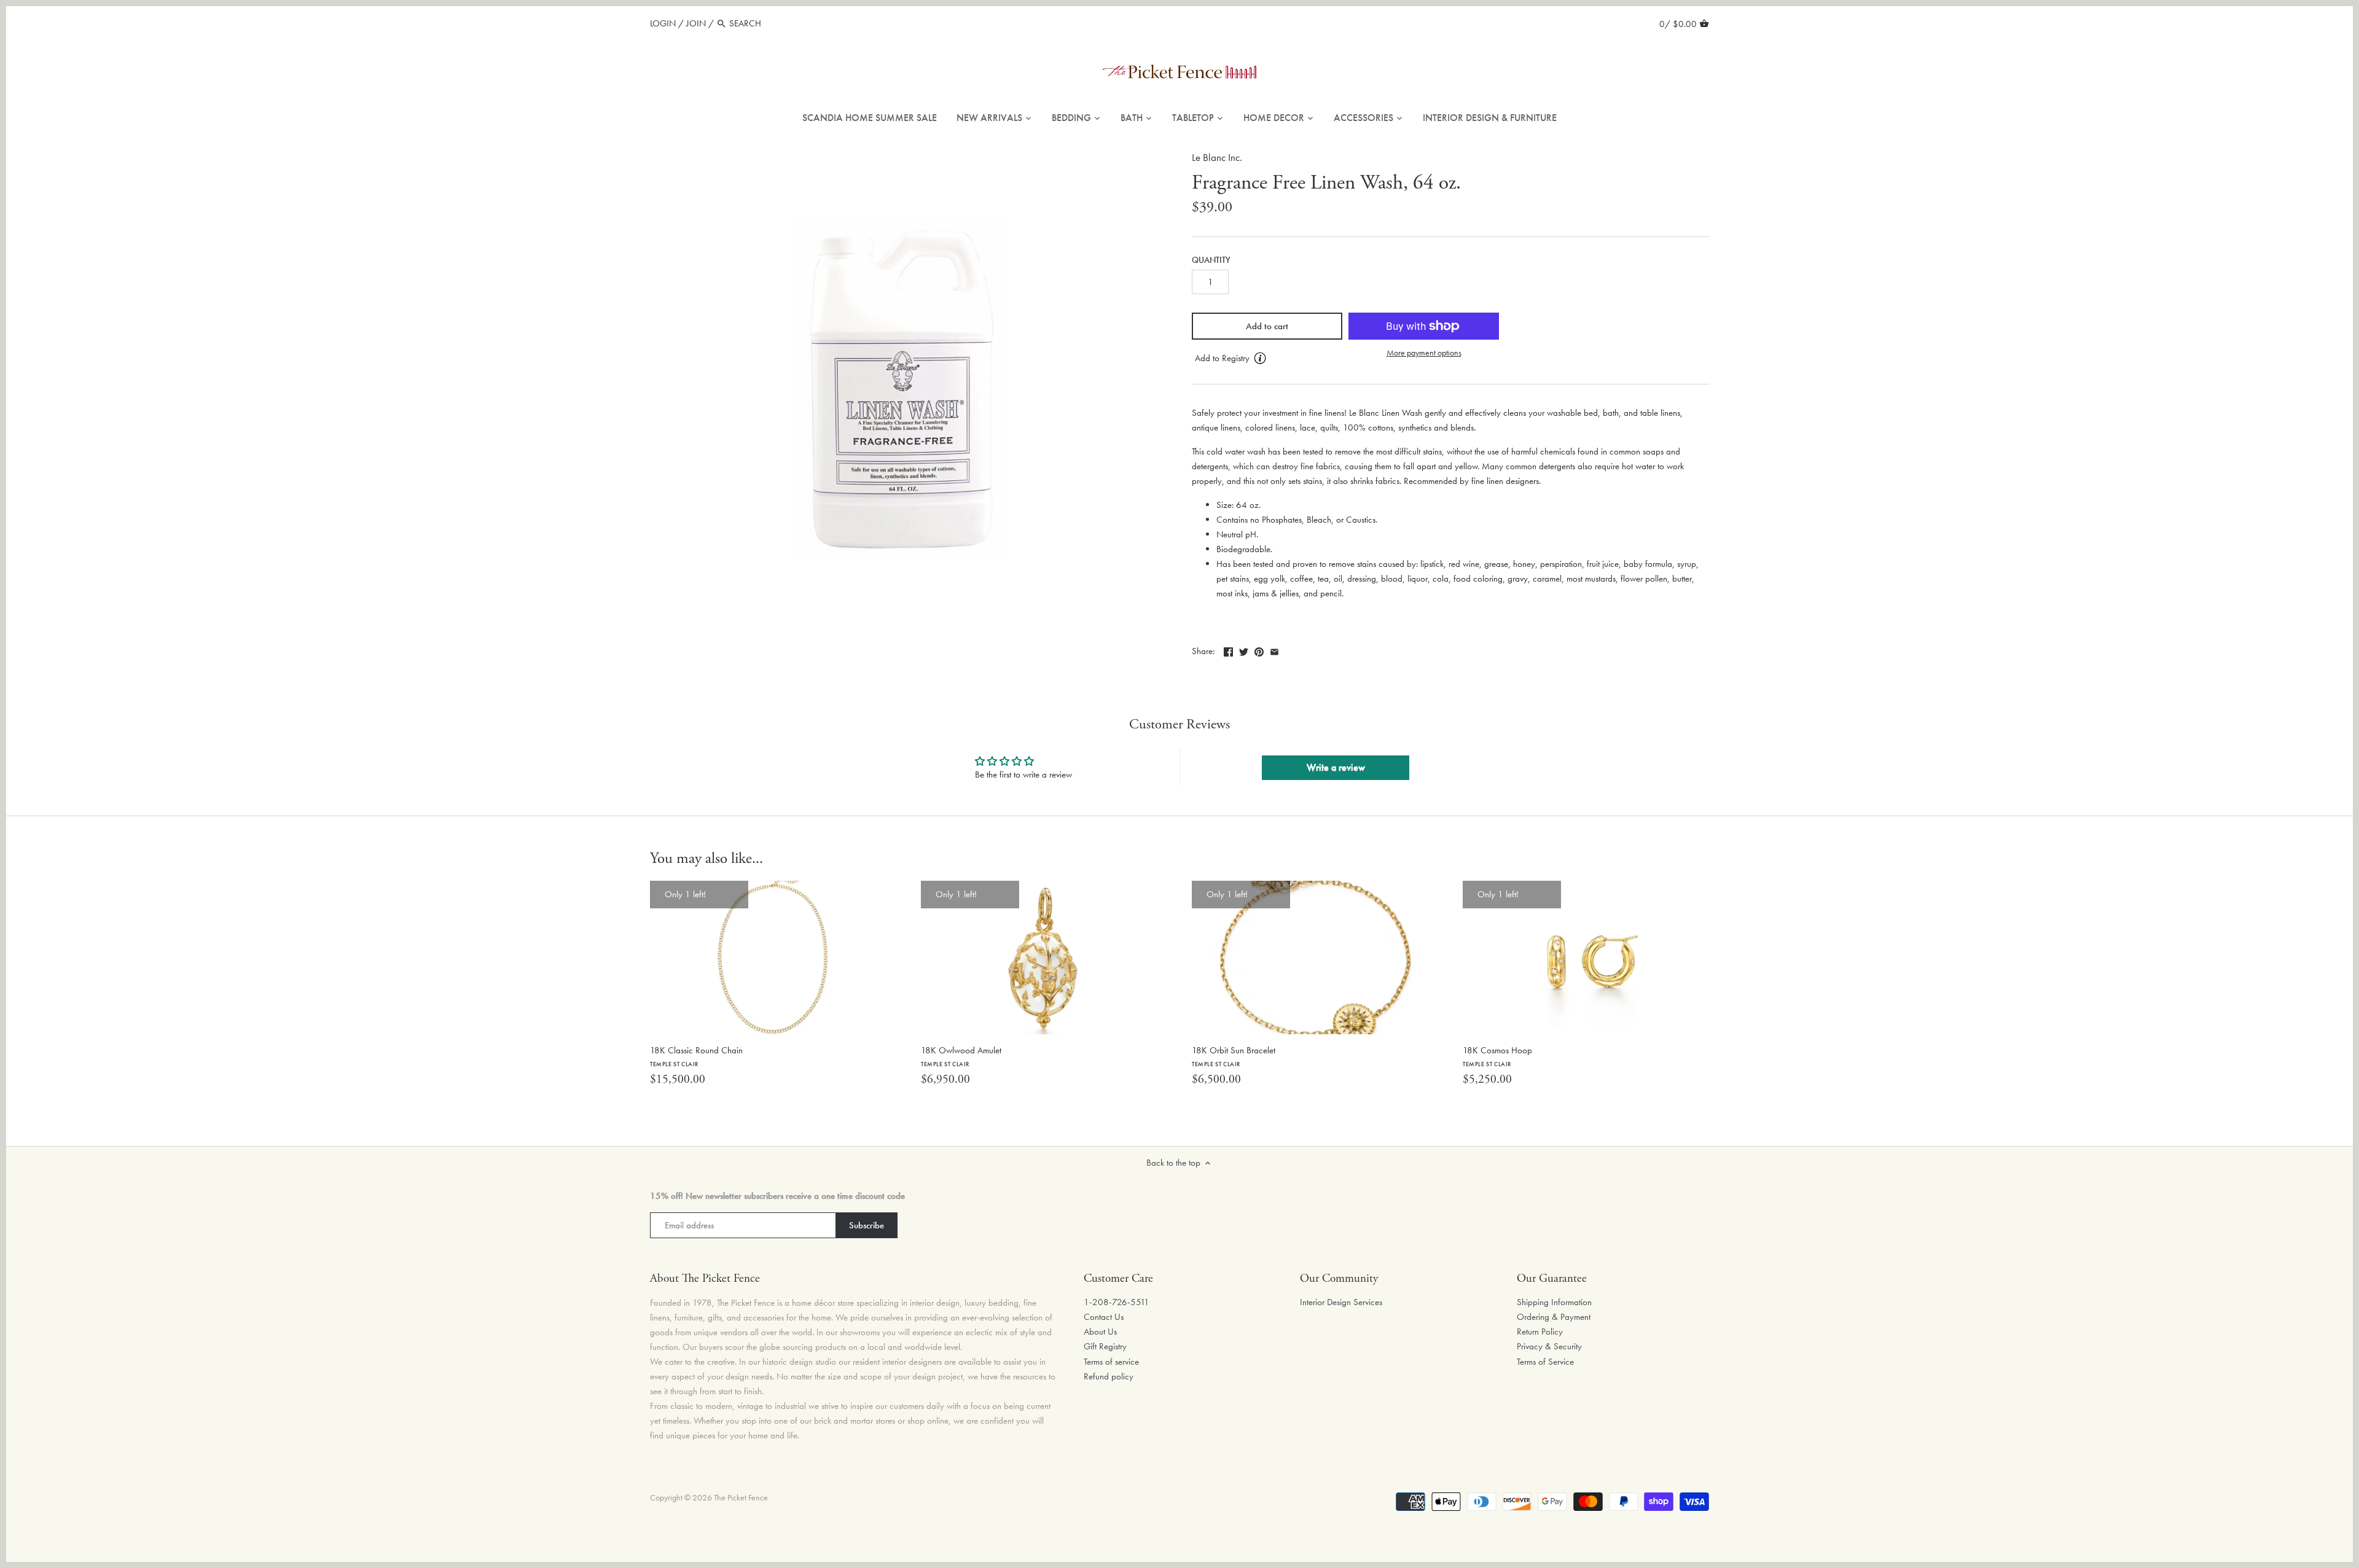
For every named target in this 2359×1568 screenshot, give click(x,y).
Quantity (1211, 260)
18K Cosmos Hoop (1497, 1056)
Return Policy (1540, 1332)
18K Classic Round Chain (696, 1056)
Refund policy (1109, 1376)
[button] (1267, 359)
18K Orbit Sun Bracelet (1234, 1056)
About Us (1100, 1332)
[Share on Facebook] (1228, 650)
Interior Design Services (1341, 1302)
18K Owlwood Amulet (961, 1056)
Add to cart (1267, 326)
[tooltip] (1260, 358)
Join (696, 23)
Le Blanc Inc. (1217, 158)
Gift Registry (1105, 1346)
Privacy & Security (1549, 1346)
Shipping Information (1554, 1302)
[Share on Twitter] (1244, 650)
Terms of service (1111, 1362)
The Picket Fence (741, 1498)
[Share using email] (1274, 650)
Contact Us (1104, 1317)
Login (663, 23)
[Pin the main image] (1259, 650)
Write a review (1336, 767)
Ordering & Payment (1554, 1317)
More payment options (1424, 353)
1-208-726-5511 (1117, 1302)
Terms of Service (1545, 1362)
